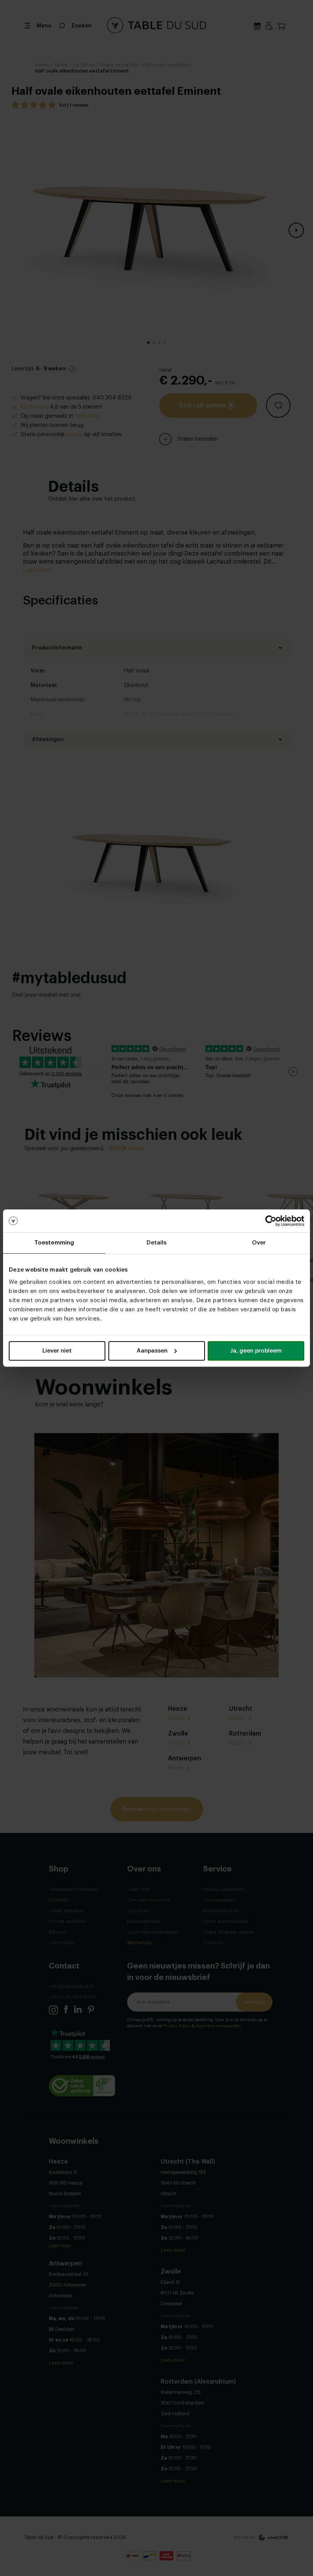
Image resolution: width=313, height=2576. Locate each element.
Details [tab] (157, 1243)
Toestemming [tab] (54, 1243)
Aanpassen (152, 1351)
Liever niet (57, 1351)
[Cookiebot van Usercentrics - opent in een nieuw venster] (271, 1221)
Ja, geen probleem (256, 1351)
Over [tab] (259, 1243)
